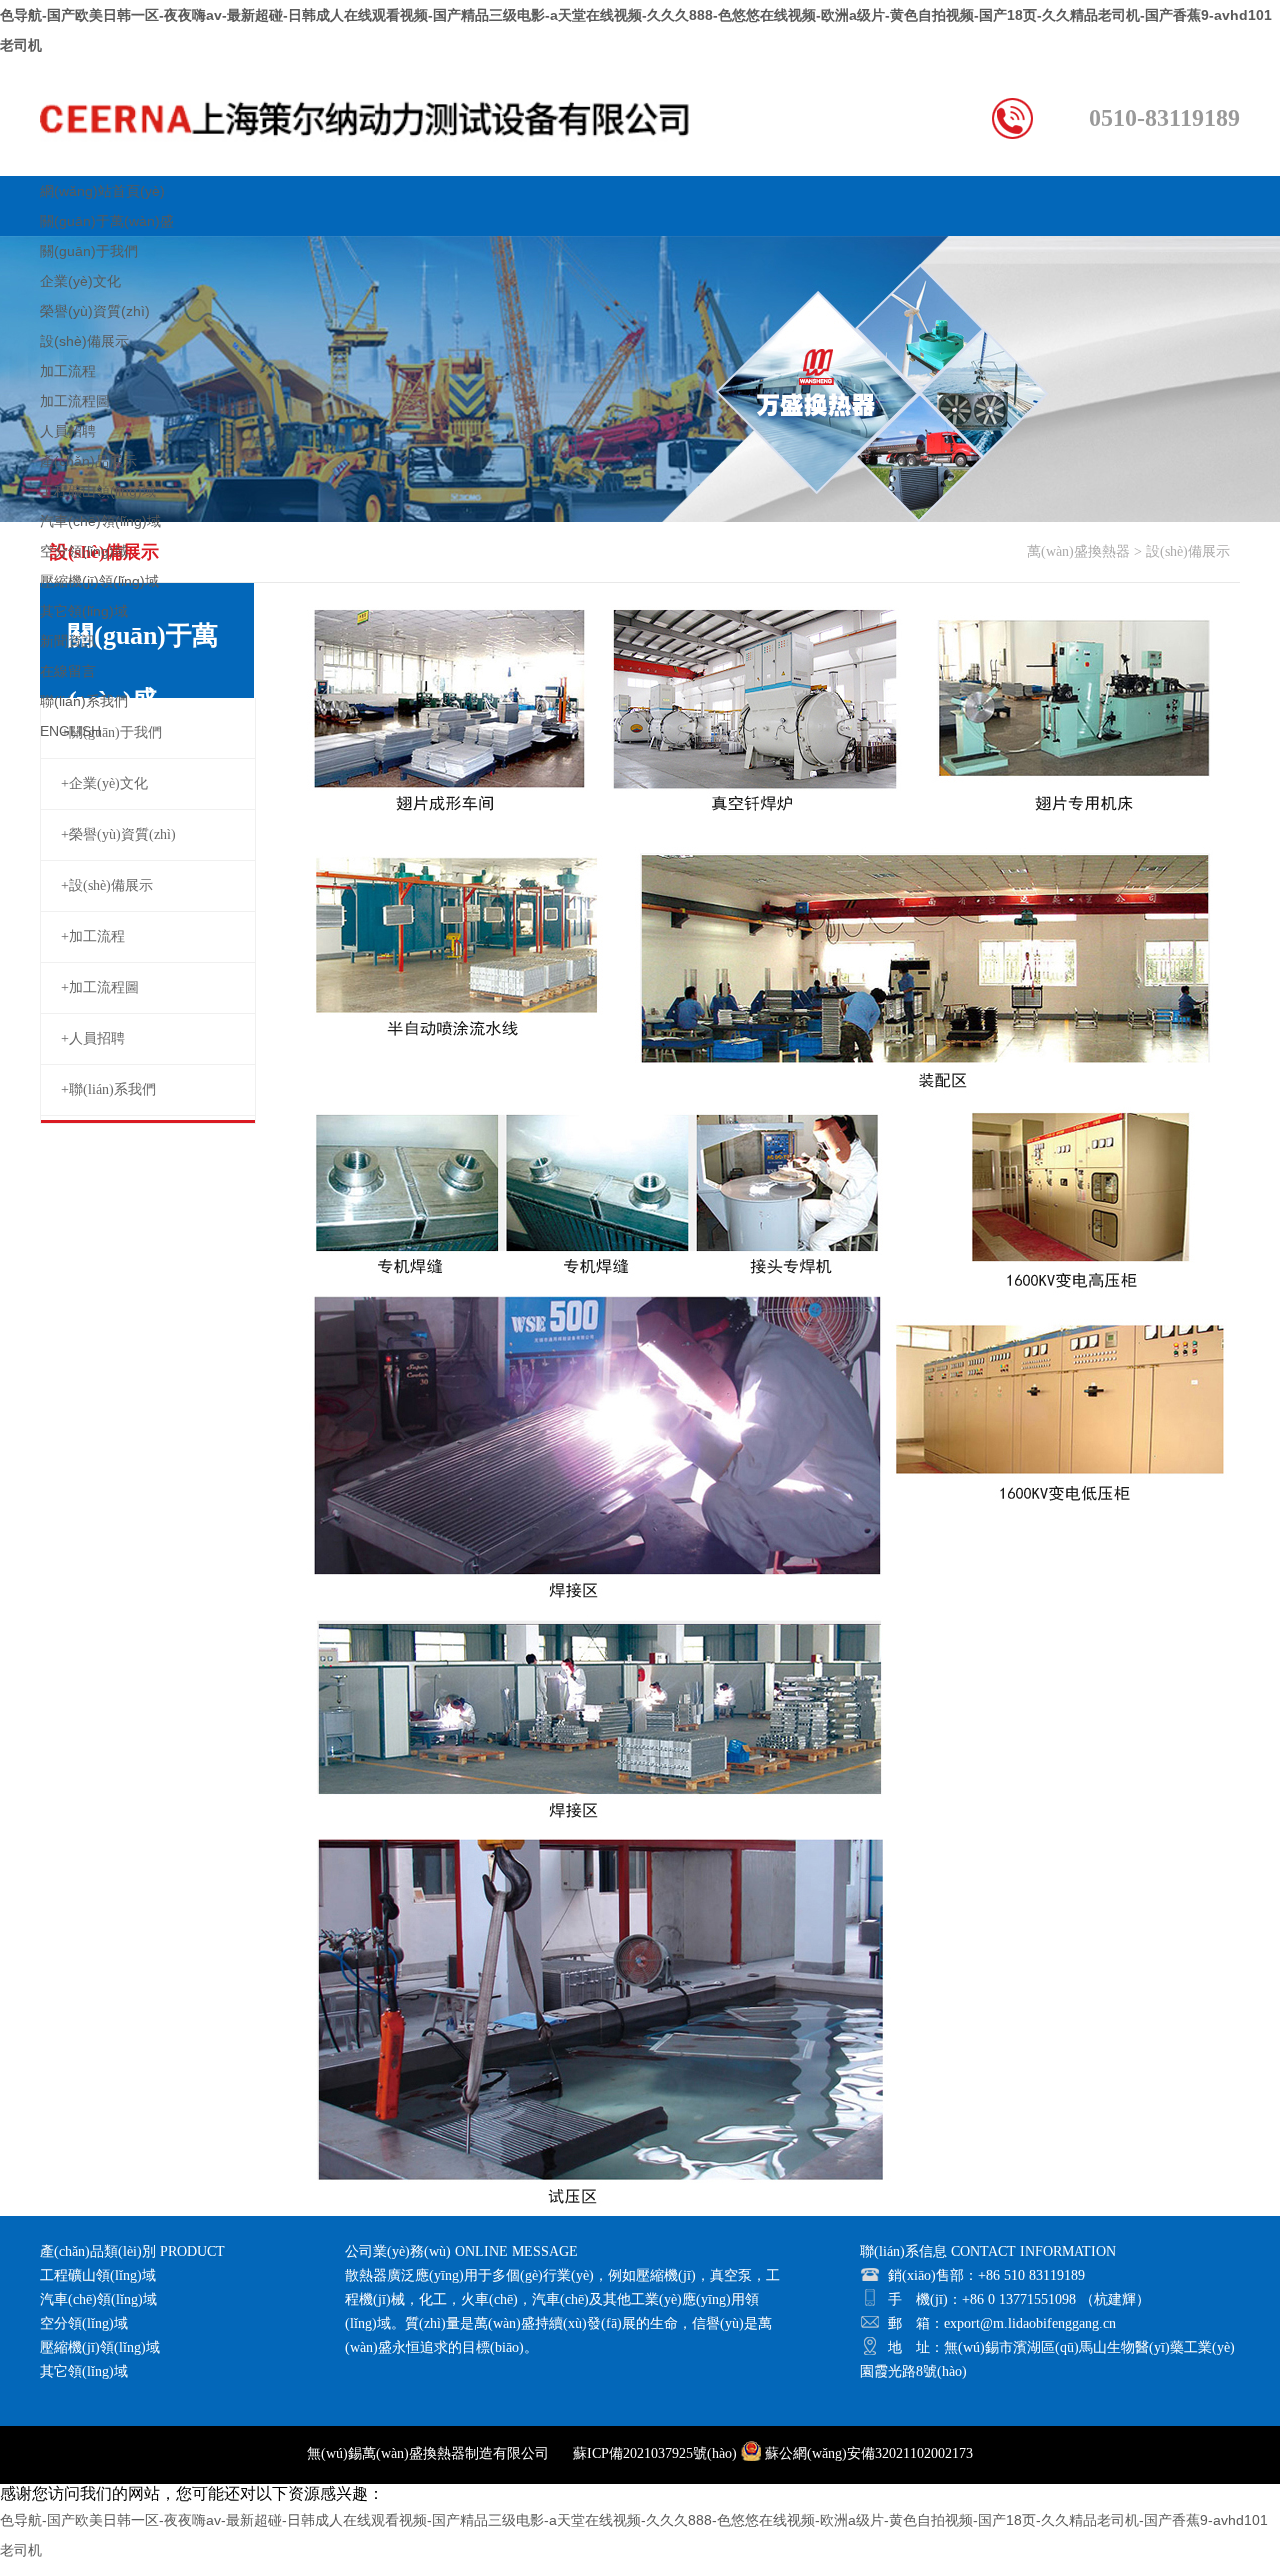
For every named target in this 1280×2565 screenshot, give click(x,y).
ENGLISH (70, 731)
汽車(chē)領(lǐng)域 (100, 521)
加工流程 (68, 371)
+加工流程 (93, 936)
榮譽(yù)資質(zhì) (95, 311)
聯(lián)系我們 (84, 701)
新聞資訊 (68, 641)
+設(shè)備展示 (107, 885)
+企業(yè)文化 (104, 783)
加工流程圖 (75, 401)
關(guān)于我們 (89, 251)
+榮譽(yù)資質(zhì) (118, 834)
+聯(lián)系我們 (108, 1089)
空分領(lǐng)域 (84, 551)
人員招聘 (68, 431)
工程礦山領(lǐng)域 (98, 491)
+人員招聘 (93, 1038)
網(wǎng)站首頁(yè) (102, 191)
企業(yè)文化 (80, 281)
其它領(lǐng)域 (84, 611)
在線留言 (68, 671)
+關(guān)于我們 (111, 732)
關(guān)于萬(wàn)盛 (107, 221)
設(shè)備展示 (84, 341)
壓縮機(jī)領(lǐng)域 (99, 581)
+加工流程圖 (100, 987)
